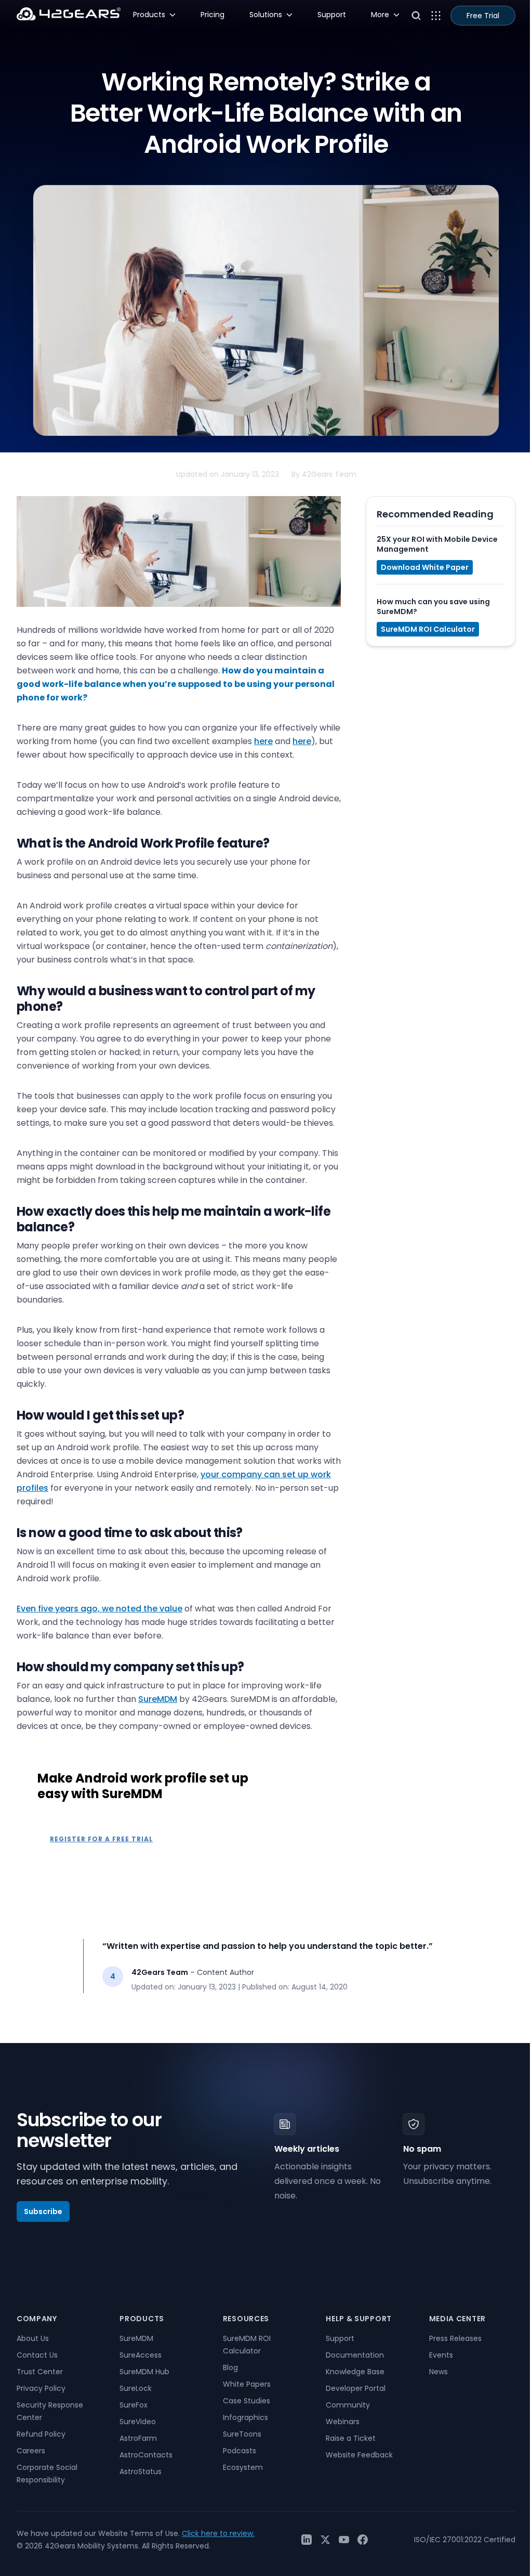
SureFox (134, 2405)
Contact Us (37, 2355)
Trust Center (40, 2372)
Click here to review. (218, 2533)
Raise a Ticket (351, 2438)
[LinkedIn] (307, 2540)
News (438, 2372)
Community (348, 2405)
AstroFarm (138, 2438)
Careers (31, 2451)
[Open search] (416, 16)
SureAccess (141, 2355)
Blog (230, 2367)
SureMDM (158, 1699)
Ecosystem (243, 2467)
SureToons (242, 2434)
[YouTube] (344, 2540)
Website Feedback (359, 2455)
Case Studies (247, 2401)
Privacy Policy (41, 2388)
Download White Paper (425, 567)
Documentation (355, 2355)
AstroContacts (146, 2455)
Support (340, 2338)
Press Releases (455, 2338)
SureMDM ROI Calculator (428, 629)
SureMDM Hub (144, 2372)
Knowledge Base (355, 2372)
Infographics (245, 2417)
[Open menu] (436, 16)
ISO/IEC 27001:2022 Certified (465, 2540)
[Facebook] (363, 2540)
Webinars (343, 2422)
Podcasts (240, 2451)
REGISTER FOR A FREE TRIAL (101, 1839)
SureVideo (138, 2422)
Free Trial (483, 16)
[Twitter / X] (325, 2540)
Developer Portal (356, 2388)
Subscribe (43, 2211)
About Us (33, 2338)
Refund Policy (41, 2434)
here (263, 741)
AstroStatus (141, 2471)
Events (441, 2355)
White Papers (247, 2384)
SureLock (136, 2388)
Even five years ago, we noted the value (99, 1609)
